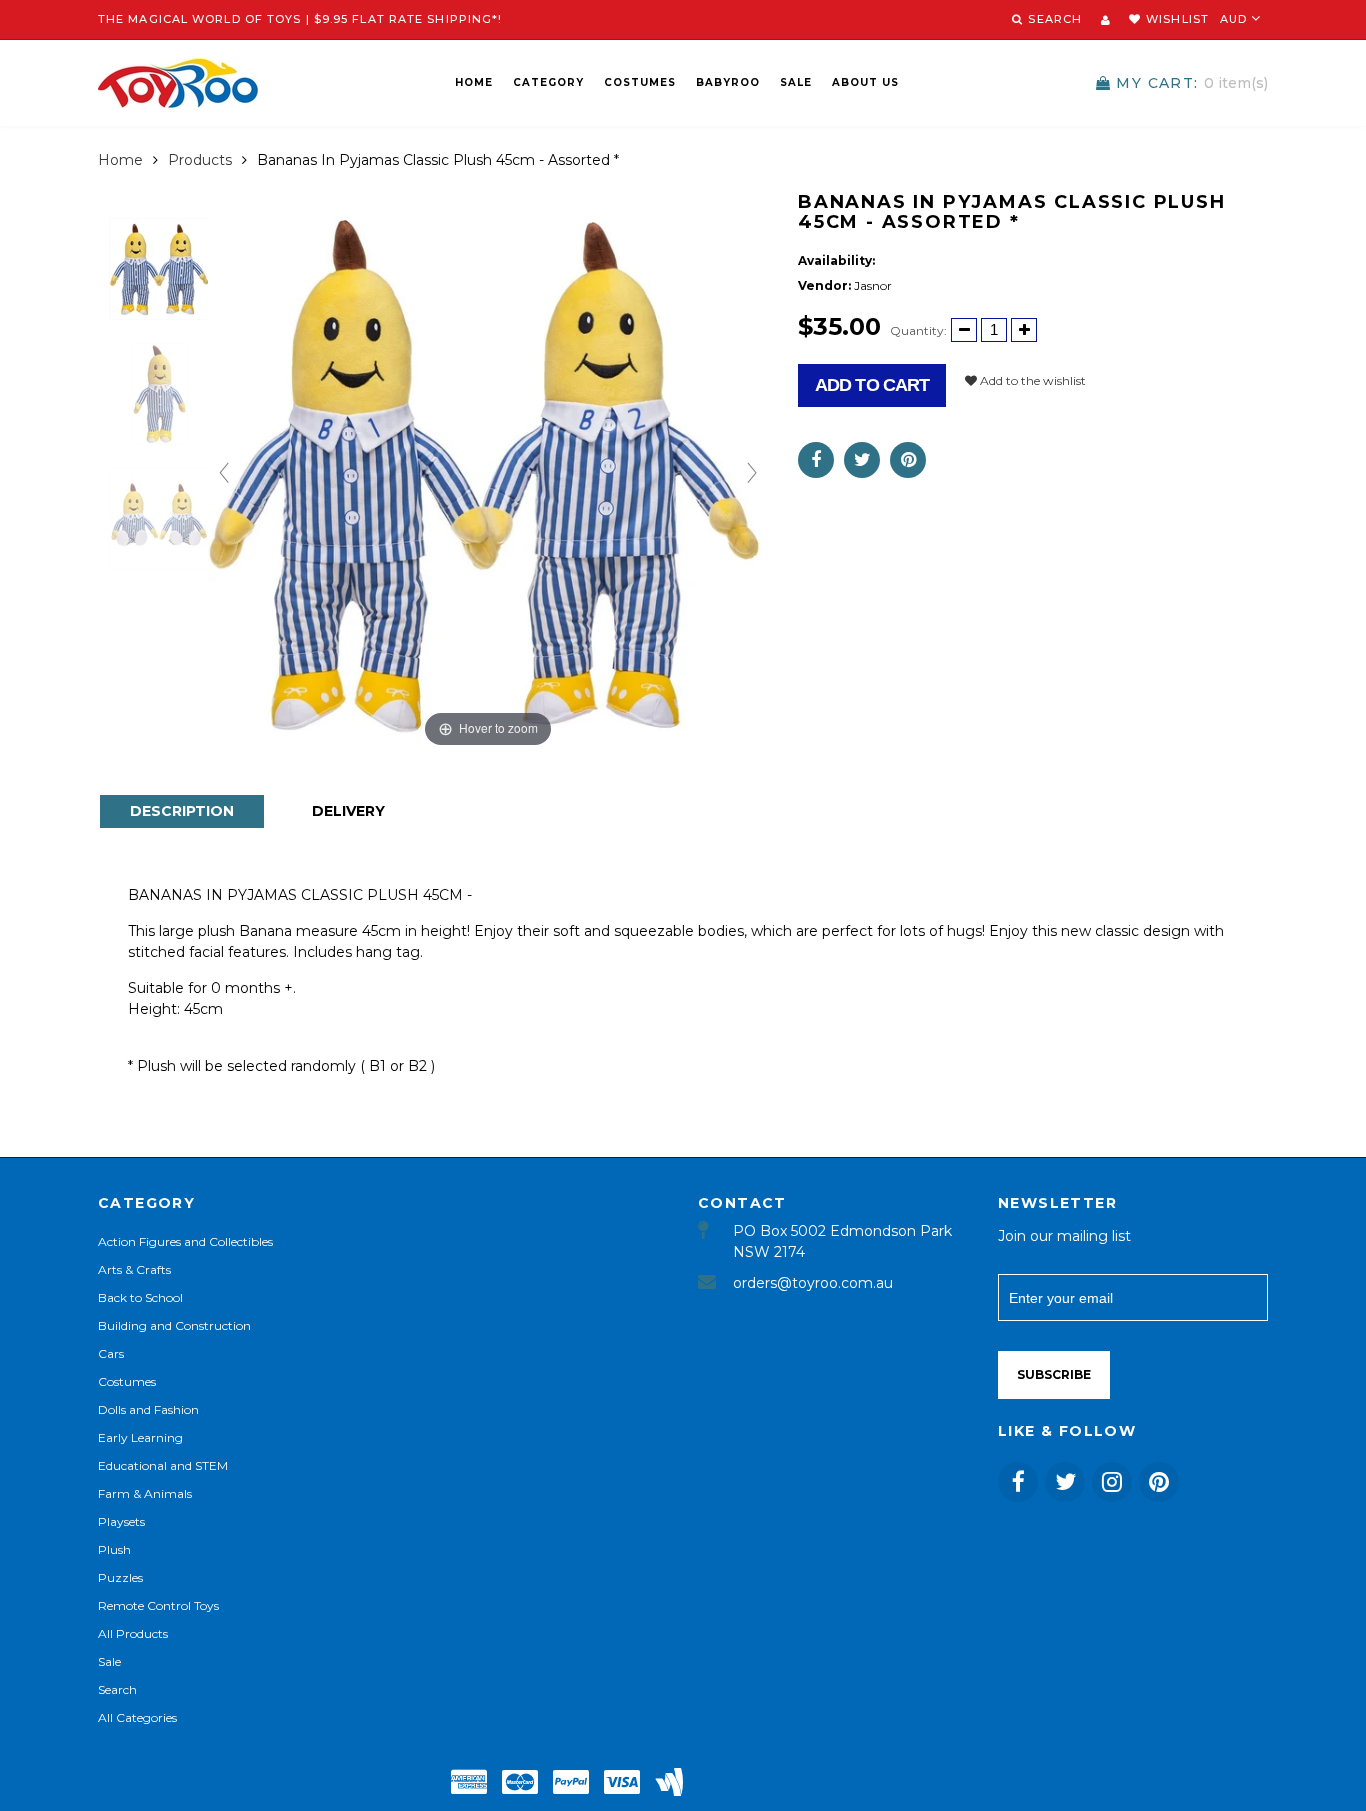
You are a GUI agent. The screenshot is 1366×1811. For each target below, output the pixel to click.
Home (474, 82)
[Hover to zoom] (488, 472)
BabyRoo (728, 82)
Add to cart (872, 385)
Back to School (140, 1297)
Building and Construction (174, 1325)
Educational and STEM (163, 1465)
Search (117, 1689)
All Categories (137, 1717)
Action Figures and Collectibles (185, 1241)
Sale (796, 82)
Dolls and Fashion (148, 1409)
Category (548, 82)
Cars (111, 1353)
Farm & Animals (145, 1493)
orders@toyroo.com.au (813, 1283)
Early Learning (140, 1437)
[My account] (1105, 20)
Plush (114, 1549)
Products (200, 160)
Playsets (121, 1521)
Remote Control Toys (158, 1605)
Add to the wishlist (1031, 380)
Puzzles (120, 1577)
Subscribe (1054, 1374)
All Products (133, 1633)
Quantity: (918, 330)
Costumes (640, 82)
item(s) (1192, 83)
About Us (865, 82)
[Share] (816, 460)
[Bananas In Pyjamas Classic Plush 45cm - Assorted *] (160, 268)
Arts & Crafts (134, 1269)
